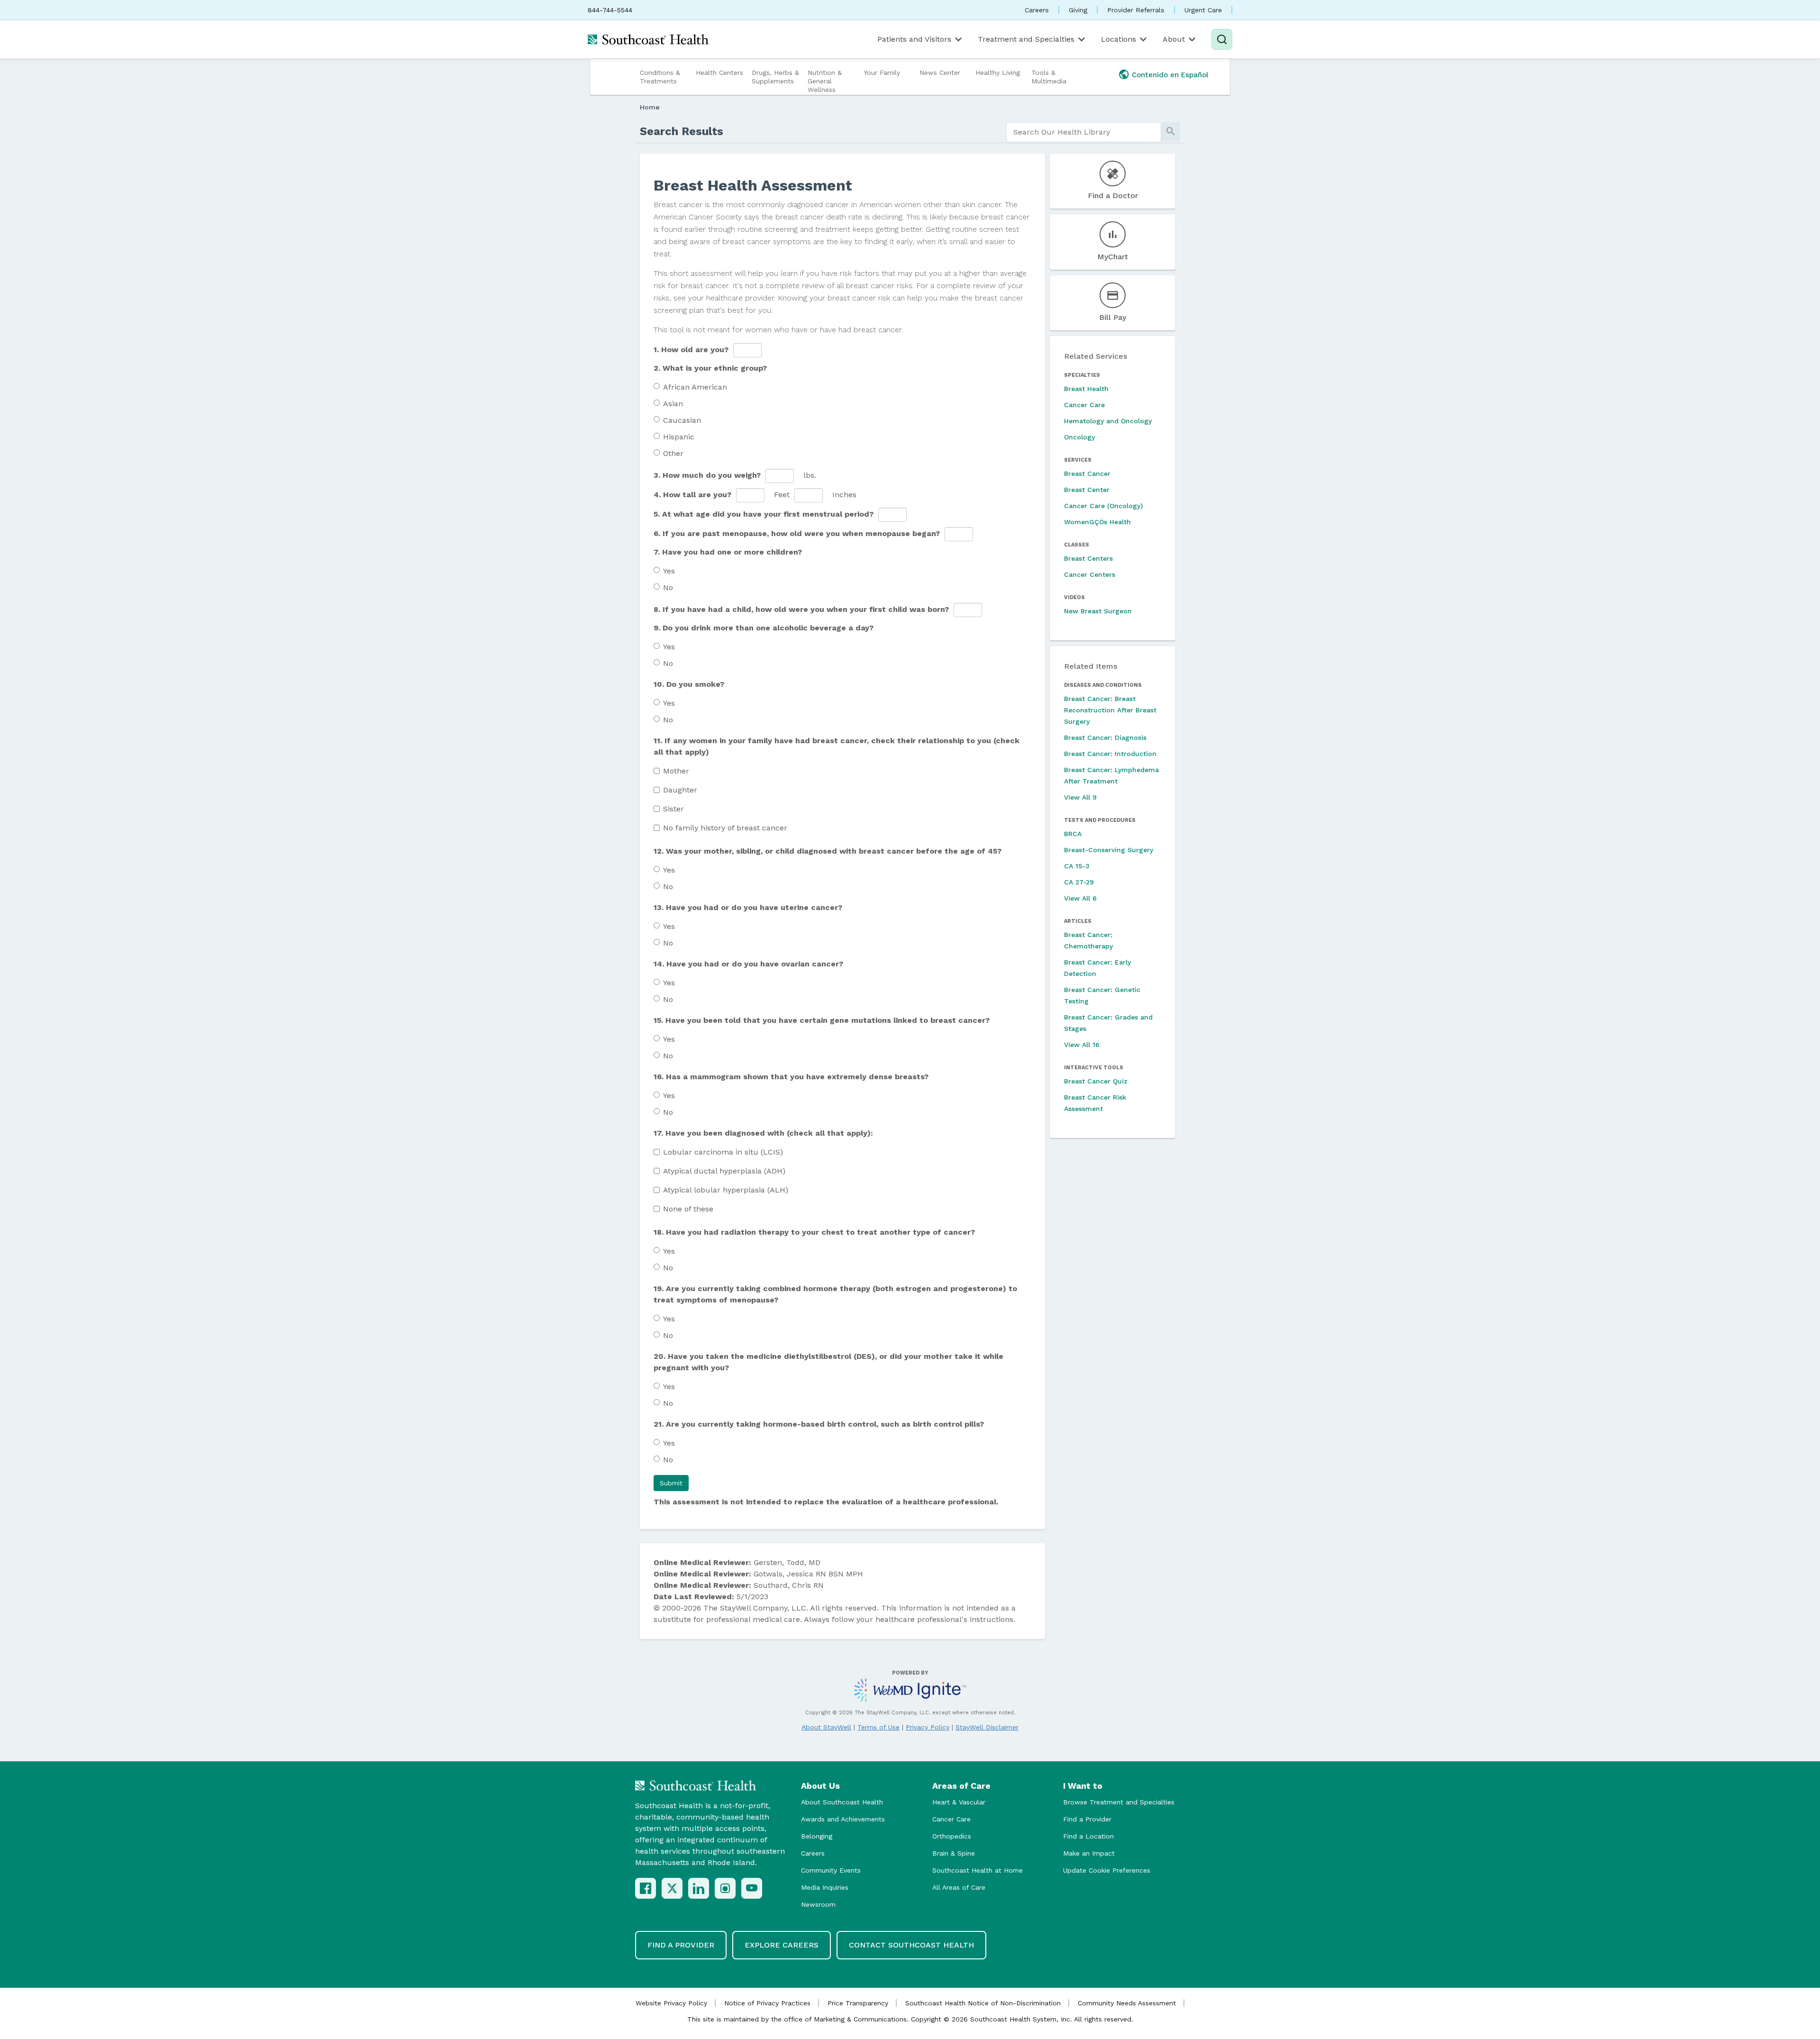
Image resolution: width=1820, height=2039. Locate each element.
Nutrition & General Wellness (825, 81)
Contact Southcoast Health (911, 1945)
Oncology (1079, 437)
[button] (671, 1483)
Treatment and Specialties (1026, 39)
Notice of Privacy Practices (767, 2003)
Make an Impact (1089, 1853)
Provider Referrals (1136, 10)
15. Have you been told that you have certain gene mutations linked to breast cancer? (822, 1020)
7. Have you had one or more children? (728, 552)
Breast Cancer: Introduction (1110, 754)
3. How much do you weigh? (707, 475)
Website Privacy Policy (671, 2003)
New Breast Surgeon (1098, 611)
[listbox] (750, 495)
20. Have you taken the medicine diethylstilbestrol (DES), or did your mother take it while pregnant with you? (828, 1362)
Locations (1119, 39)
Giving (1078, 10)
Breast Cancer (1087, 473)
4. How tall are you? (692, 495)
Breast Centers (1088, 558)
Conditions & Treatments (660, 77)
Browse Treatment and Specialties (1119, 1802)
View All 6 (1080, 898)
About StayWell (826, 1727)
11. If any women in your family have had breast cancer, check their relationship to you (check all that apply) (837, 746)
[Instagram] (725, 1888)
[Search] (1222, 39)
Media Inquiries (825, 1887)
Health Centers (719, 73)
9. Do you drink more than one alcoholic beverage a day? (764, 628)
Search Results (682, 131)
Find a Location (1088, 1836)
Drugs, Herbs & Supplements (775, 77)
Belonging (817, 1836)
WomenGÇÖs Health (1097, 522)
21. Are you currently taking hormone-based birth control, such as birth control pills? (819, 1424)
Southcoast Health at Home (978, 1870)
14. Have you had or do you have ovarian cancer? (748, 964)
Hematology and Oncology (1108, 421)
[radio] (657, 386)
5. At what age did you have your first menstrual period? (764, 514)
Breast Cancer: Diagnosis (1105, 737)
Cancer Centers (1090, 574)
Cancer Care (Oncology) (1103, 506)
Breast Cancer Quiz (1096, 1081)
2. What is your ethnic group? (710, 368)
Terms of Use (878, 1727)
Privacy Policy (928, 1727)
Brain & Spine (954, 1853)
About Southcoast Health (842, 1802)
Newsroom (818, 1904)
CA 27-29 (1079, 882)
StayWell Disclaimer (987, 1727)
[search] (1084, 132)
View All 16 (1082, 1045)
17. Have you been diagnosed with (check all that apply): (763, 1133)
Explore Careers (782, 1945)
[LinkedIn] (699, 1888)
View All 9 (1080, 797)
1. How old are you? (691, 350)
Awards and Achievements (843, 1819)
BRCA (1073, 834)
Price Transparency (858, 2003)
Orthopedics (952, 1836)
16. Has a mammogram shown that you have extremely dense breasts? (791, 1077)
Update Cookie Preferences (1107, 1870)
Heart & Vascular (959, 1802)
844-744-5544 (610, 10)
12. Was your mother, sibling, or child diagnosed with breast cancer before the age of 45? (828, 851)
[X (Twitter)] (672, 1888)
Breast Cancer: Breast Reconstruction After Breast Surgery (1110, 710)
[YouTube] (752, 1888)
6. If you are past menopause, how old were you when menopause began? (797, 533)
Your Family (882, 73)
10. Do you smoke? (689, 684)
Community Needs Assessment (1127, 2003)
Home (650, 107)
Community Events (831, 1870)
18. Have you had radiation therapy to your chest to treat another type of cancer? (814, 1232)
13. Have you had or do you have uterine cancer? (748, 907)
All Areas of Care (959, 1887)
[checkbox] (657, 771)
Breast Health (1086, 389)
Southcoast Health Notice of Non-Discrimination (983, 2003)
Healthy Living (998, 73)
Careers (1037, 10)
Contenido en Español (1170, 75)
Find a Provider (1087, 1819)
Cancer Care (1084, 405)
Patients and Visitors (914, 39)
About (1174, 39)
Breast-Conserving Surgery (1109, 850)
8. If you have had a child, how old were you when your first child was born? (801, 609)
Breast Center (1087, 490)
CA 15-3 (1077, 866)
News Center (940, 73)
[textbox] (747, 350)
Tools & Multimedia (1049, 77)
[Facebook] (646, 1888)
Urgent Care (1203, 10)
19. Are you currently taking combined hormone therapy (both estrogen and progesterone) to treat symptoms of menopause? (835, 1294)
